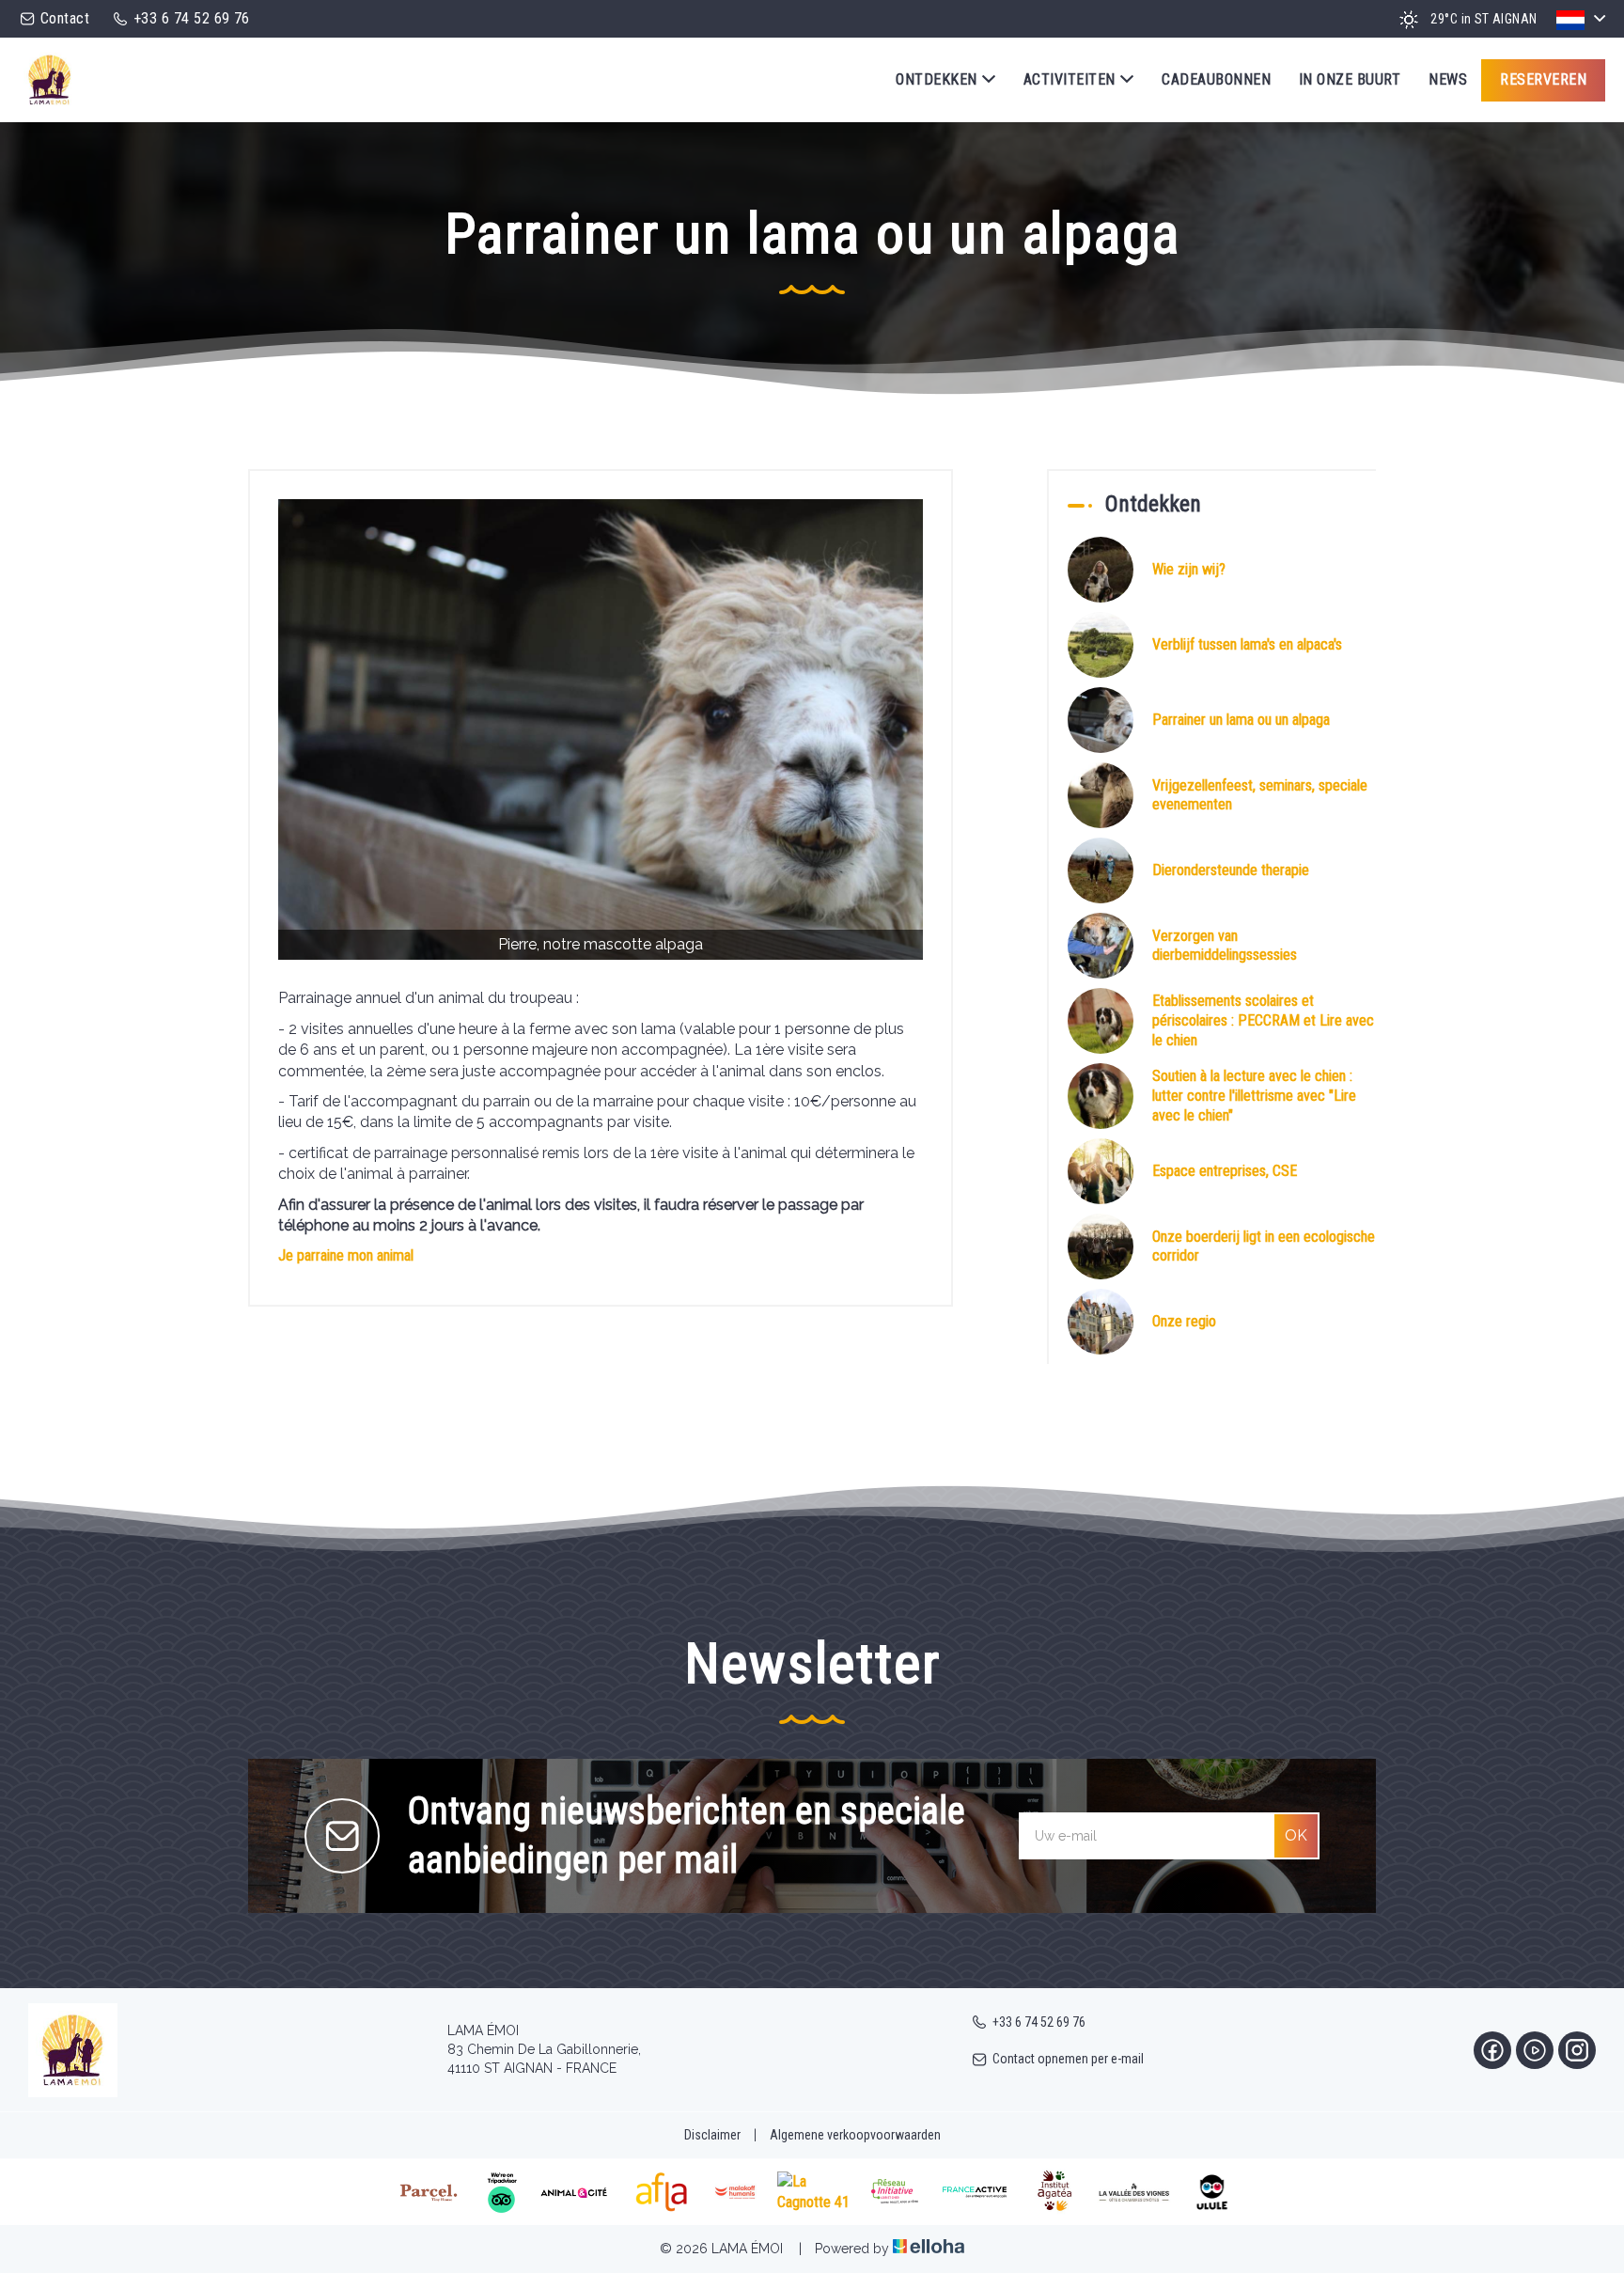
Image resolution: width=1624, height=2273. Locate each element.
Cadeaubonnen (1216, 79)
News (1448, 79)
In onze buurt (1350, 79)
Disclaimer (712, 2135)
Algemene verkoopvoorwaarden (855, 2135)
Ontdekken (936, 79)
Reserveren (1543, 79)
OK (1296, 1835)
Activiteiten (1070, 79)
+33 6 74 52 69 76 (1039, 2022)
